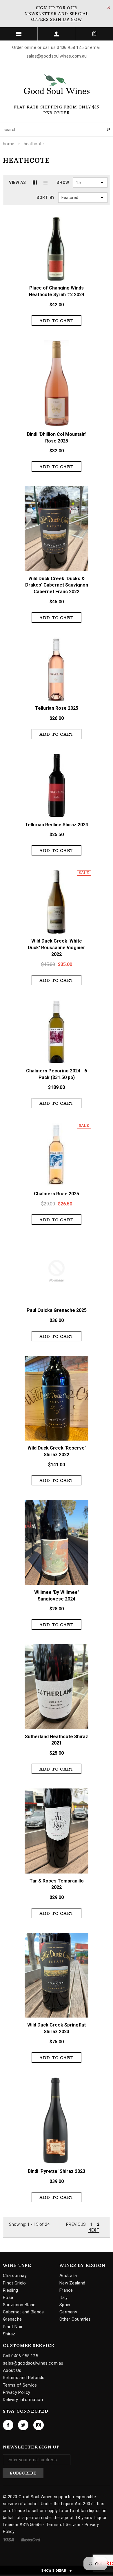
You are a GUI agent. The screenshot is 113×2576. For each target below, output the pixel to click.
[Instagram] (39, 2425)
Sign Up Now (66, 19)
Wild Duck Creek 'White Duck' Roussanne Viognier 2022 (57, 948)
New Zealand (72, 2283)
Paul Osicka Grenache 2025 (57, 1310)
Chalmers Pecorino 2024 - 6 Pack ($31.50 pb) (57, 1074)
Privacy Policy (17, 2392)
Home (9, 144)
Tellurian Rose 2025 (57, 708)
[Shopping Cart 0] (94, 34)
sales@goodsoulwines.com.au (33, 2363)
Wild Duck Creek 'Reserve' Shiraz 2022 (57, 1451)
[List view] (45, 182)
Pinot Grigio (14, 2283)
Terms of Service (20, 2385)
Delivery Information (23, 2400)
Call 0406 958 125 (20, 2356)
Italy (64, 2297)
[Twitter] (23, 2425)
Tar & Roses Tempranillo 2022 (57, 1884)
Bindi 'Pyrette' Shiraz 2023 (57, 2171)
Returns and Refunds (24, 2378)
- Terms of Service (61, 2525)
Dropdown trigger (57, 34)
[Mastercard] (31, 2540)
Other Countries (75, 2319)
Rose (8, 2297)
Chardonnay (15, 2276)
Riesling (10, 2290)
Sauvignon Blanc (19, 2305)
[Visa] (9, 2540)
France (66, 2290)
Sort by (46, 198)
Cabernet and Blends (23, 2312)
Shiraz (9, 2334)
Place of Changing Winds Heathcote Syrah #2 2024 (57, 291)
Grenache (12, 2319)
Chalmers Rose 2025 (57, 1194)
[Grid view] (35, 182)
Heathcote (34, 144)
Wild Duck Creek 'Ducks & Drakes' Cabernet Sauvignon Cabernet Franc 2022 (57, 585)
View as (18, 182)
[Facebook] (8, 2425)
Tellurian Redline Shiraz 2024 (57, 825)
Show (63, 182)
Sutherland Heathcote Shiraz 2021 (57, 1740)
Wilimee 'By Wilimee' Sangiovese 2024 (57, 1596)
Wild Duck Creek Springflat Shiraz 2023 (57, 2028)
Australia (68, 2276)
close (109, 8)
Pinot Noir (13, 2327)
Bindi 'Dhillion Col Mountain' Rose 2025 (57, 438)
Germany (68, 2312)
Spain (65, 2305)
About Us (12, 2370)
